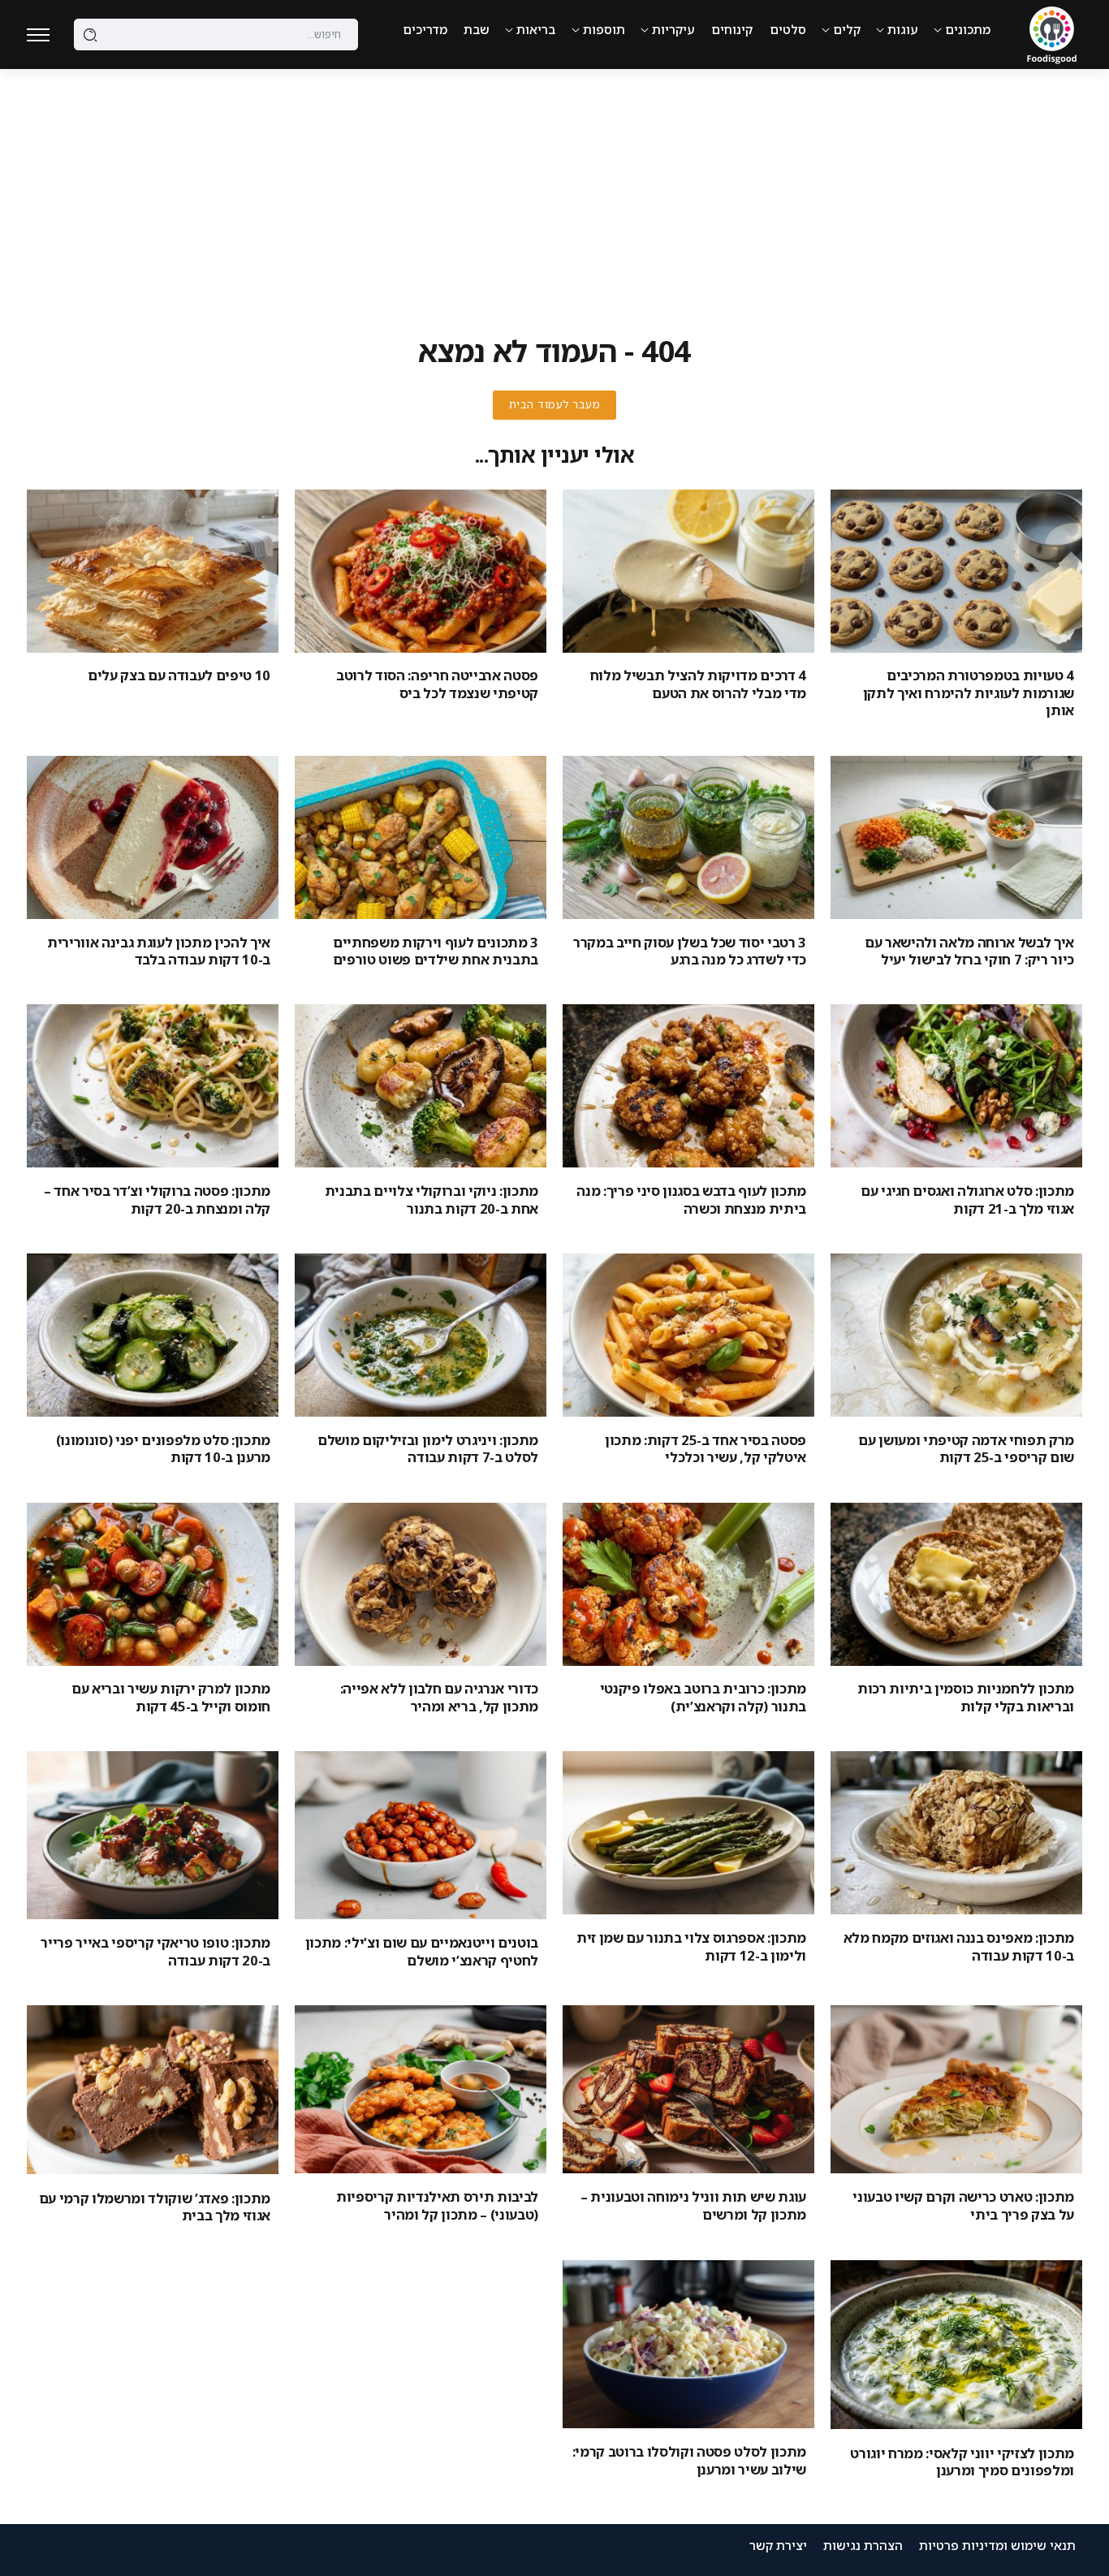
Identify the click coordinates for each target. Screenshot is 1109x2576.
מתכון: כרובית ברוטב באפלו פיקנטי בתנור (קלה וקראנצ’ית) (703, 1697)
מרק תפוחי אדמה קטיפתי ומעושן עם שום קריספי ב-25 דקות (966, 1448)
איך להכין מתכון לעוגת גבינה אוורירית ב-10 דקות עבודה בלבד (159, 951)
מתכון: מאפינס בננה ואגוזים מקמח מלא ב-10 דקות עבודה (959, 1946)
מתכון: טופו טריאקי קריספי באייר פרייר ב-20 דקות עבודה (155, 1951)
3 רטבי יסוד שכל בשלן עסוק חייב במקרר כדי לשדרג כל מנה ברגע (690, 951)
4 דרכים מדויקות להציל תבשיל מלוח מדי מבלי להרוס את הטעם (698, 684)
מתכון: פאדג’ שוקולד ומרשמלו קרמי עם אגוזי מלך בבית (155, 2207)
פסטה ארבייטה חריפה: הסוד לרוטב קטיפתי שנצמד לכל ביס (437, 684)
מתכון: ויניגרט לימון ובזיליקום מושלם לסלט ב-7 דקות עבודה (428, 1448)
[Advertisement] (554, 191)
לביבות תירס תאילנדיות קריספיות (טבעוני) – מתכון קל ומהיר (437, 2205)
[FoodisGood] (1052, 33)
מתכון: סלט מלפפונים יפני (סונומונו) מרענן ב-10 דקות (163, 1448)
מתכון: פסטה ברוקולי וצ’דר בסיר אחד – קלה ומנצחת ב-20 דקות (157, 1199)
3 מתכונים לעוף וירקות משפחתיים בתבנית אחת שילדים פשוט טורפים (436, 951)
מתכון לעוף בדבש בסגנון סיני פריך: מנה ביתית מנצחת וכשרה (691, 1199)
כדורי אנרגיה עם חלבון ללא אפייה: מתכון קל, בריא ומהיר (439, 1697)
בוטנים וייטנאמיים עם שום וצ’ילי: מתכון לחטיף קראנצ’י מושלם (422, 1951)
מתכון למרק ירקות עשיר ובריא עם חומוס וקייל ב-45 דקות (171, 1697)
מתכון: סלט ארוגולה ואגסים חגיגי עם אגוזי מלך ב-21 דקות (967, 1199)
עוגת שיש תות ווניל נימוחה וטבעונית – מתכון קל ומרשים (693, 2205)
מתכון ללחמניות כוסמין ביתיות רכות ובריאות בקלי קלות (966, 1697)
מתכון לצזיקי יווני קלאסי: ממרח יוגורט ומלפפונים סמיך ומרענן (962, 2462)
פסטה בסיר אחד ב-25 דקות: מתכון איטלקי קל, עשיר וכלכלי (706, 1448)
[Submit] (91, 35)
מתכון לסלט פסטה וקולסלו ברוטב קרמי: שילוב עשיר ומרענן (689, 2460)
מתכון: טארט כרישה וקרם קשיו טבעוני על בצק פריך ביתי (963, 2205)
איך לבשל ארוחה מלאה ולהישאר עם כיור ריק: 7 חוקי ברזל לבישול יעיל (969, 951)
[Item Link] (956, 571)
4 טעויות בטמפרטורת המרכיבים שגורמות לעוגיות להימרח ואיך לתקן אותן (969, 693)
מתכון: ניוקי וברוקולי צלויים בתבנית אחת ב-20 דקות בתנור (432, 1199)
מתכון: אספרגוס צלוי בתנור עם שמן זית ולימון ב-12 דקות (691, 1946)
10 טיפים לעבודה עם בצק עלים (179, 675)
